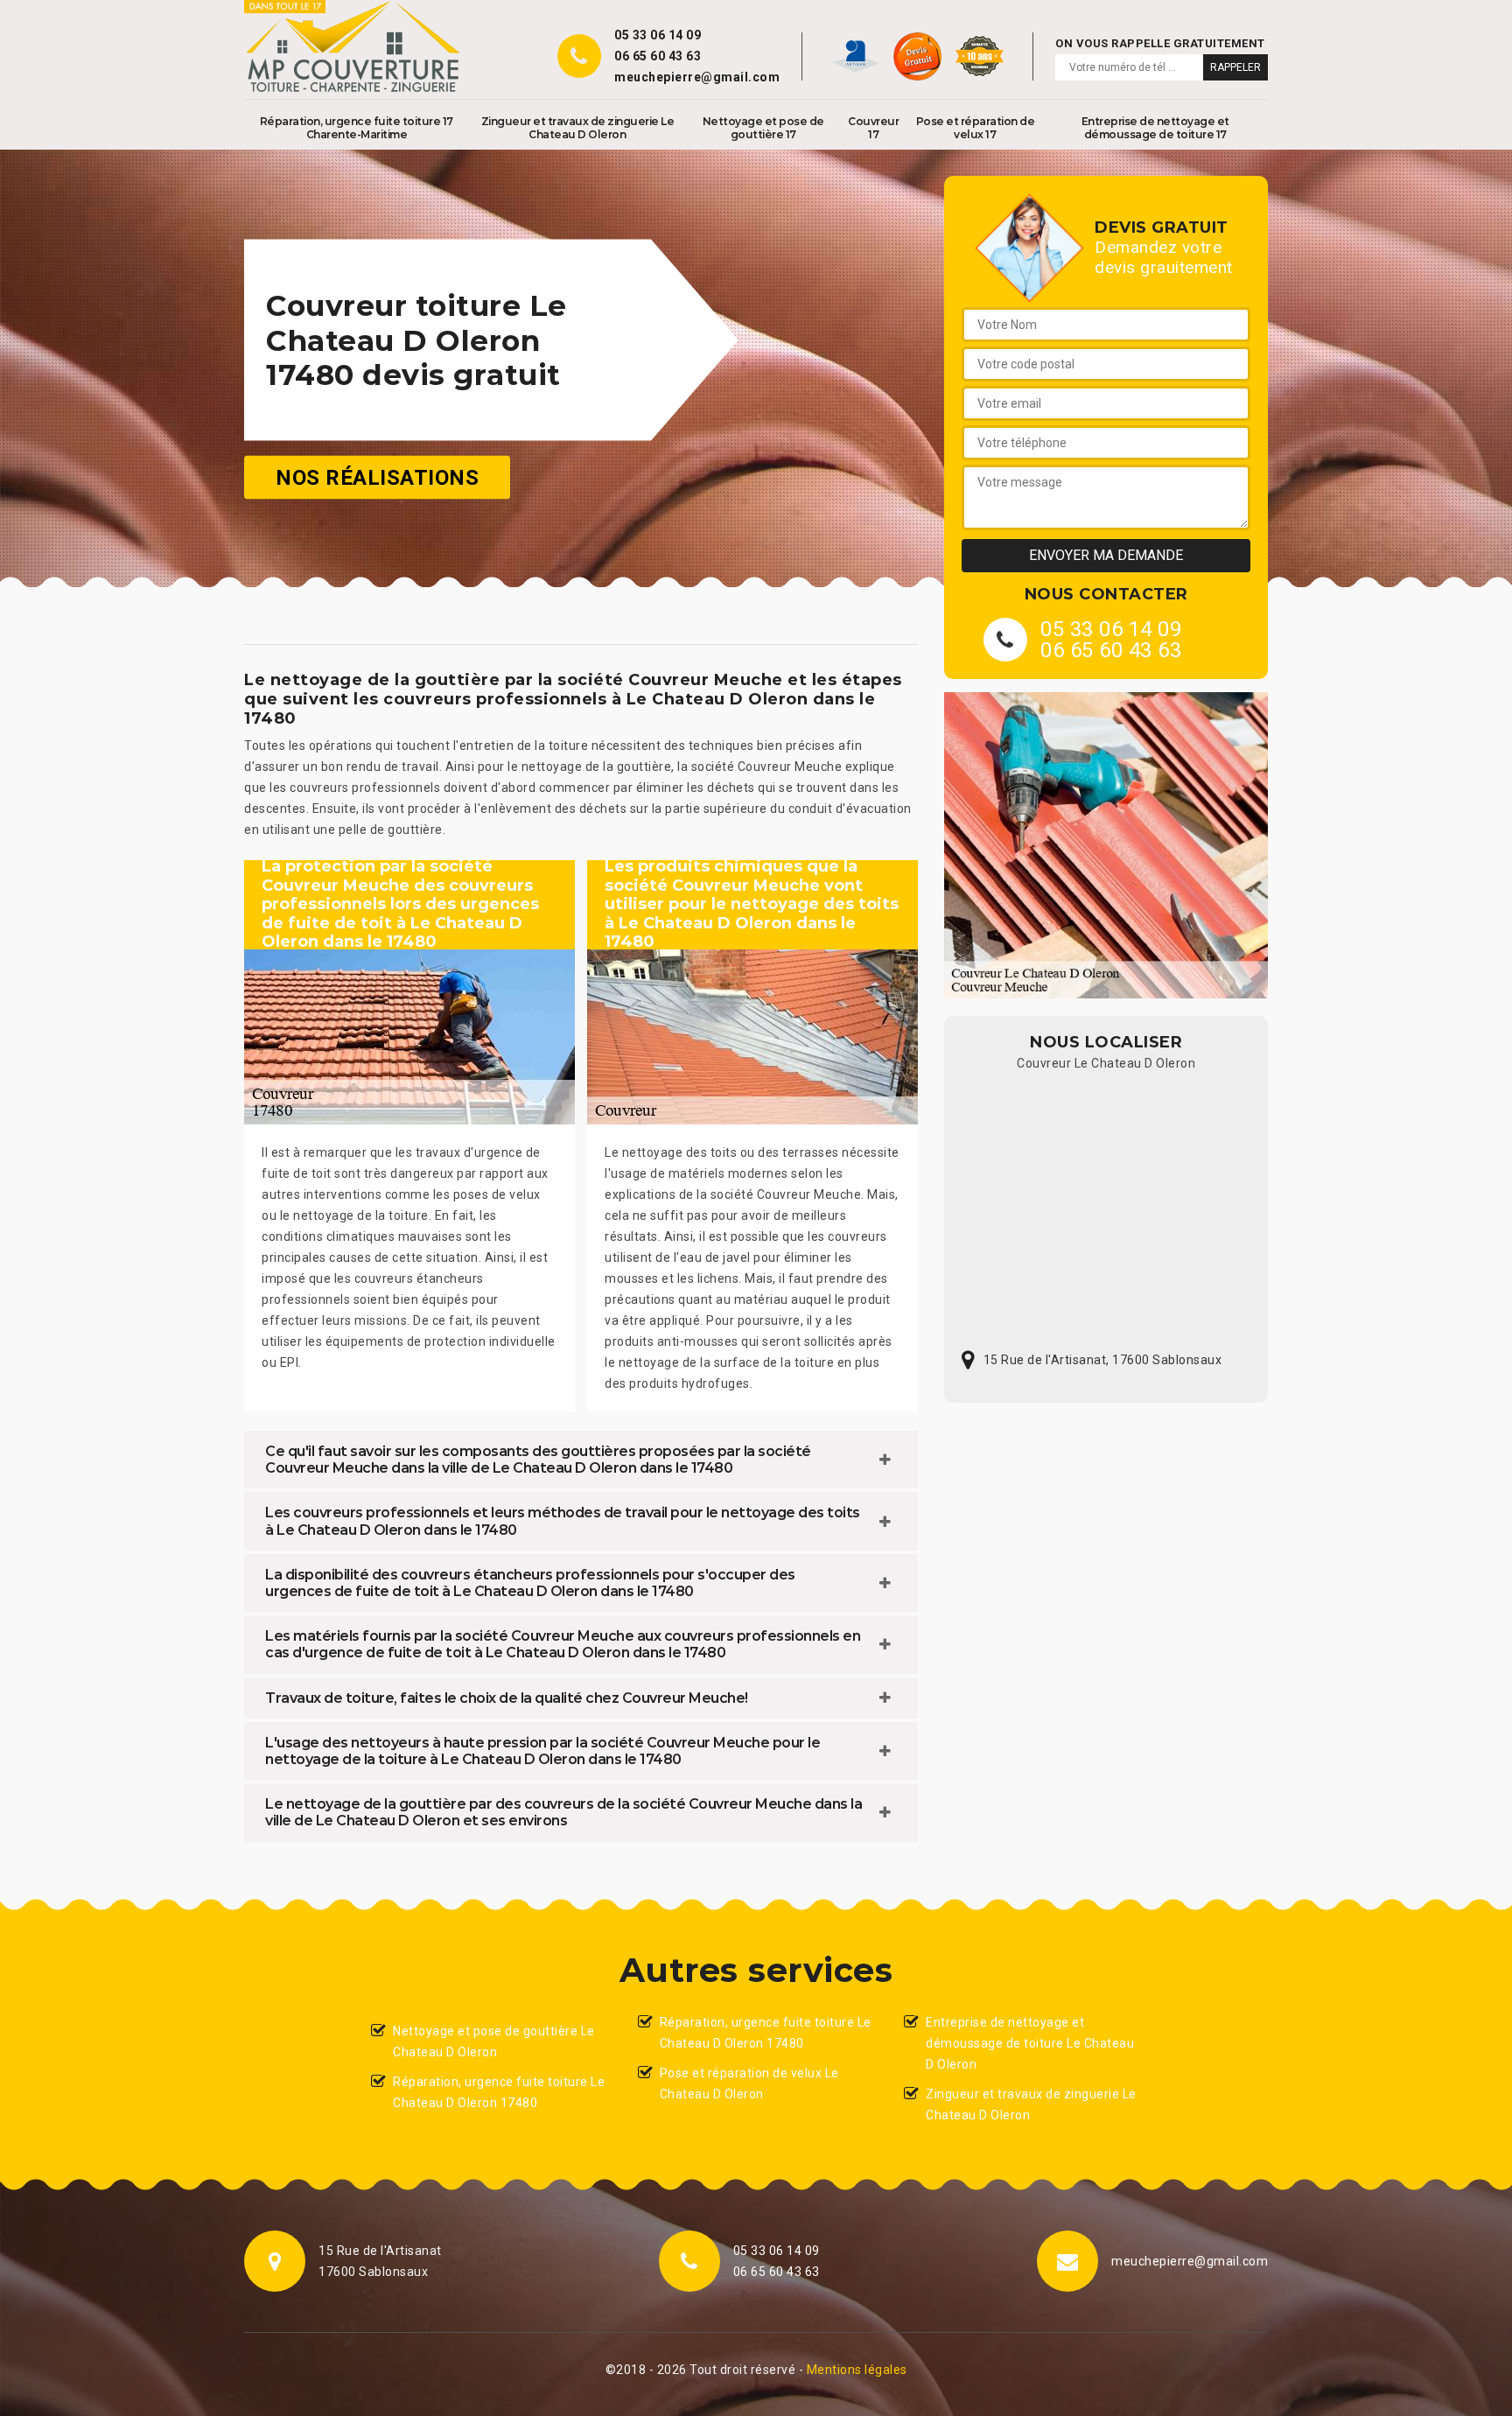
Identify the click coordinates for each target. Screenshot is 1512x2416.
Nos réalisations (377, 478)
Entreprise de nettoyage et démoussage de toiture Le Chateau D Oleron (1030, 2043)
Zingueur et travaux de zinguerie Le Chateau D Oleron (578, 128)
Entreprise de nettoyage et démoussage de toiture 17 (1155, 128)
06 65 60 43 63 (658, 56)
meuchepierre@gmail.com (697, 77)
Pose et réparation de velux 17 (976, 128)
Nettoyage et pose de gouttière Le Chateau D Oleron (494, 2041)
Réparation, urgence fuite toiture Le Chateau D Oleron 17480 (499, 2092)
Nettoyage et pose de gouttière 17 (763, 128)
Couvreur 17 (873, 128)
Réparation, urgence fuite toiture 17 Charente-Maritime (357, 128)
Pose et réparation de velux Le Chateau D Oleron (749, 2083)
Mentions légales (857, 2370)
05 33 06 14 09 (658, 35)
